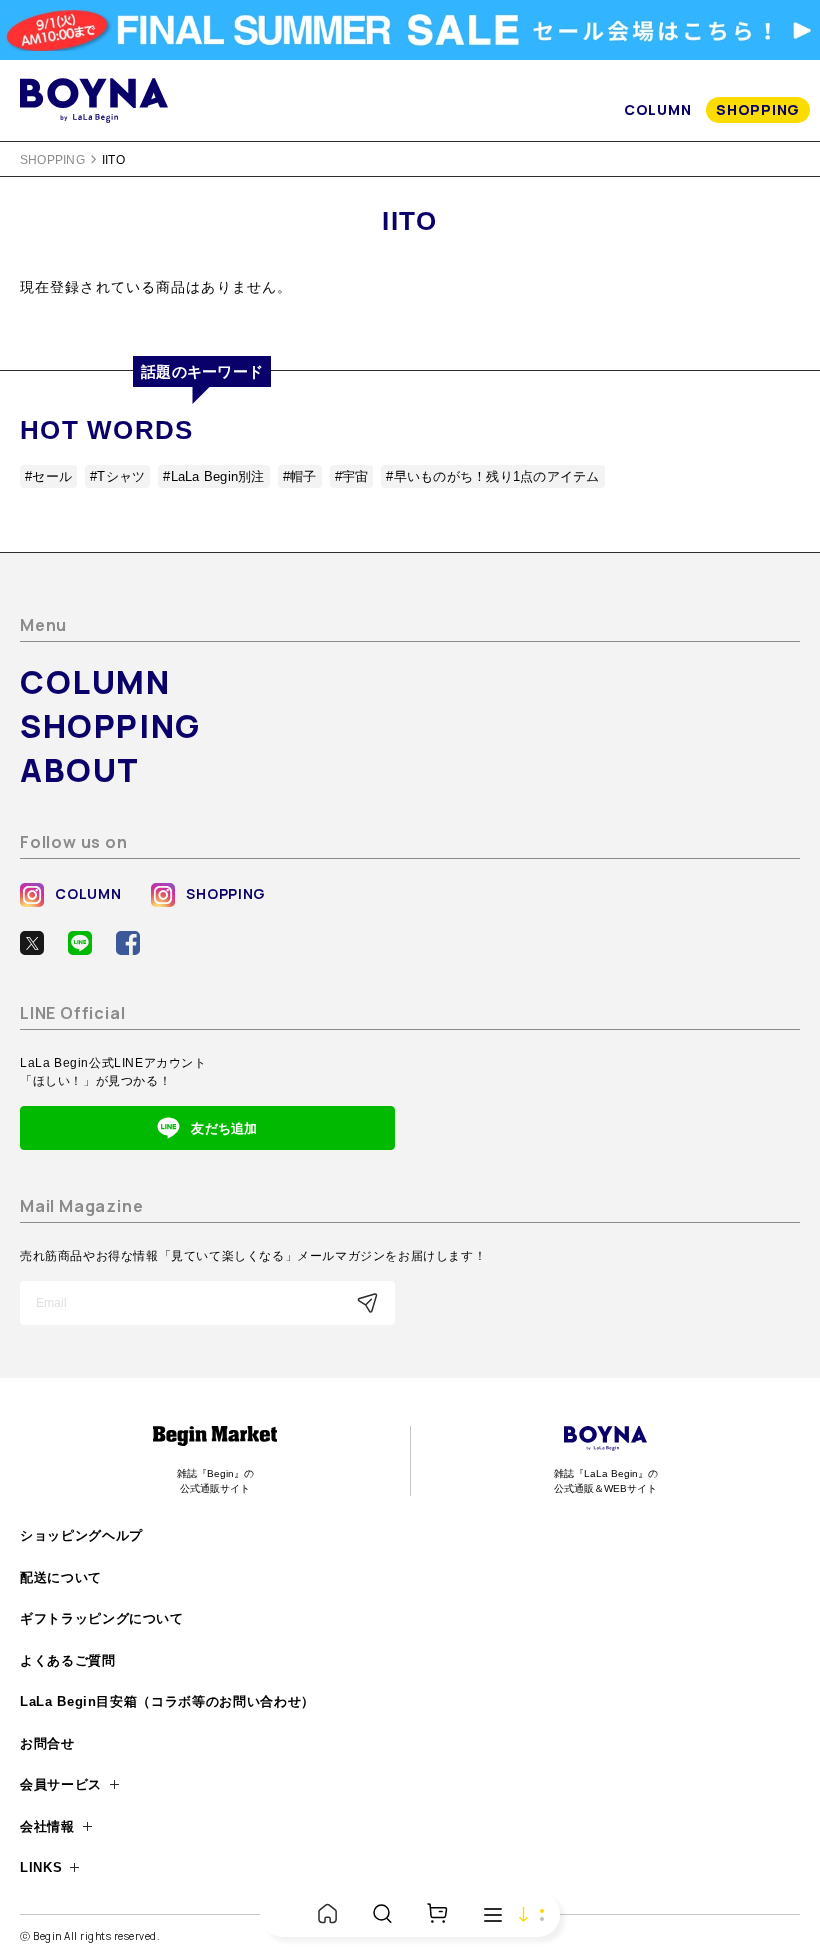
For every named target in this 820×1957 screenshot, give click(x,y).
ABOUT (80, 770)
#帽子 (300, 476)
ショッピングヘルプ (81, 1535)
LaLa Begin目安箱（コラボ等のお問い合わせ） (167, 1701)
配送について (61, 1577)
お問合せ (47, 1743)
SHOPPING (758, 109)
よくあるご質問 (68, 1660)
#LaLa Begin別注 (213, 476)
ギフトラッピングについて (102, 1618)
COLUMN (657, 109)
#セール (48, 476)
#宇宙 (352, 476)
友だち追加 (224, 1128)
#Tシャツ (117, 476)
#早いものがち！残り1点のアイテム (492, 476)
